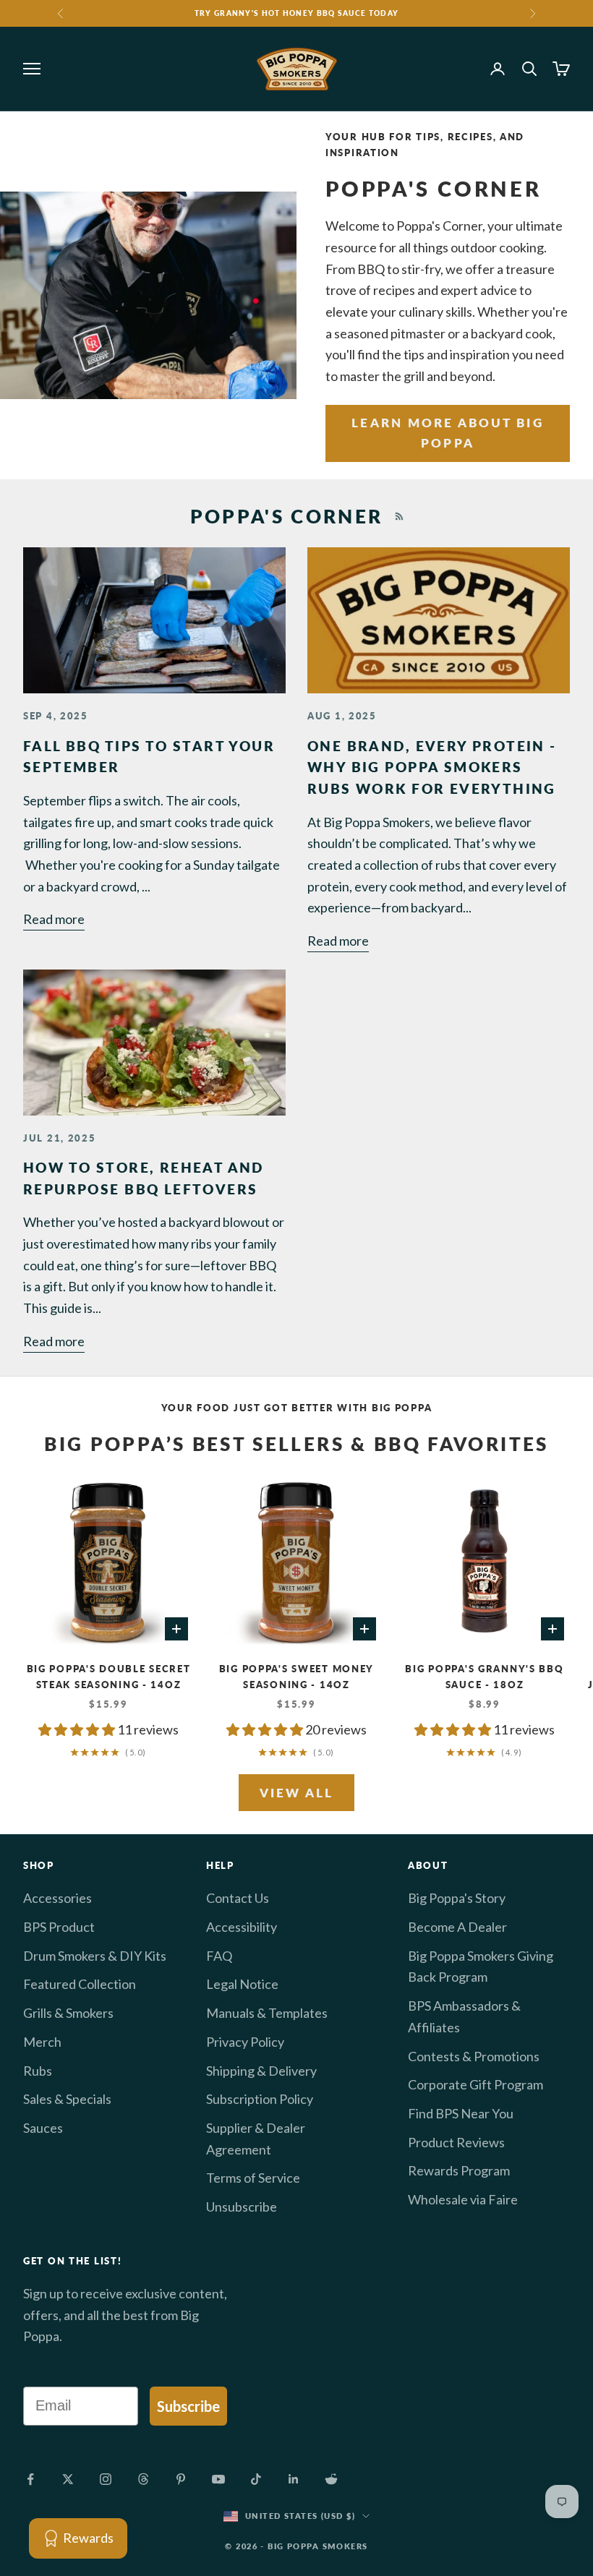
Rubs (38, 2071)
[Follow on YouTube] (218, 2479)
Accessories (57, 1898)
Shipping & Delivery (261, 2071)
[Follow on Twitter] (68, 2479)
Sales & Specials (67, 2099)
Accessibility (242, 1927)
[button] (78, 1729)
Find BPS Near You (461, 2113)
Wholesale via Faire (463, 2199)
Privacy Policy (245, 2042)
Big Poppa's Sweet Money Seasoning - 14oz (296, 1677)
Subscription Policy (260, 2099)
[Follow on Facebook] (30, 2479)
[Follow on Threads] (143, 2479)
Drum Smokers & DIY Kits (95, 1956)
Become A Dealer (457, 1927)
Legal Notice (242, 1984)
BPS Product (59, 1927)
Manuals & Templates (267, 2013)
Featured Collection (80, 1984)
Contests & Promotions (474, 2056)
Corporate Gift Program (475, 2084)
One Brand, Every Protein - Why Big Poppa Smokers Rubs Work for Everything (432, 767)
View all (296, 1793)
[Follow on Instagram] (106, 2479)
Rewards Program (459, 2170)
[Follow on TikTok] (256, 2479)
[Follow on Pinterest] (181, 2479)
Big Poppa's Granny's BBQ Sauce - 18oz (484, 1677)
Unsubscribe (242, 2207)
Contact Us (238, 1898)
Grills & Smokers (68, 2013)
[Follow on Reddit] (331, 2479)
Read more (54, 919)
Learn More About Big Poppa (447, 433)
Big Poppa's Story (457, 1898)
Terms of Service (253, 2178)
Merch (42, 2042)
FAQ (219, 1956)
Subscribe (188, 2406)
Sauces (43, 2128)
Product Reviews (456, 2142)
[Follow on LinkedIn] (294, 2479)
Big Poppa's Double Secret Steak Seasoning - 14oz (109, 1677)
